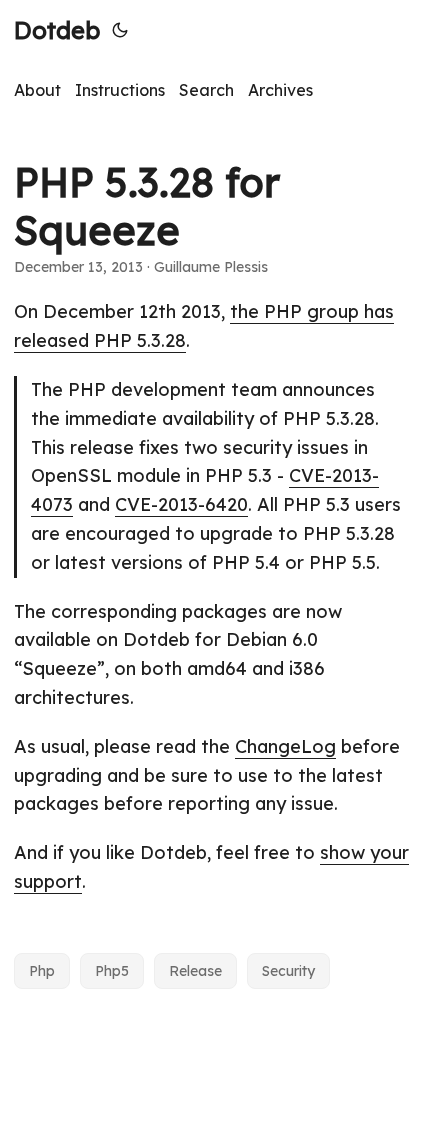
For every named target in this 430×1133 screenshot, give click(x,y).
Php (42, 971)
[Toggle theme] (120, 30)
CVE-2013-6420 (181, 504)
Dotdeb (57, 30)
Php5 (112, 971)
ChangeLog (285, 746)
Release (195, 971)
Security (288, 971)
